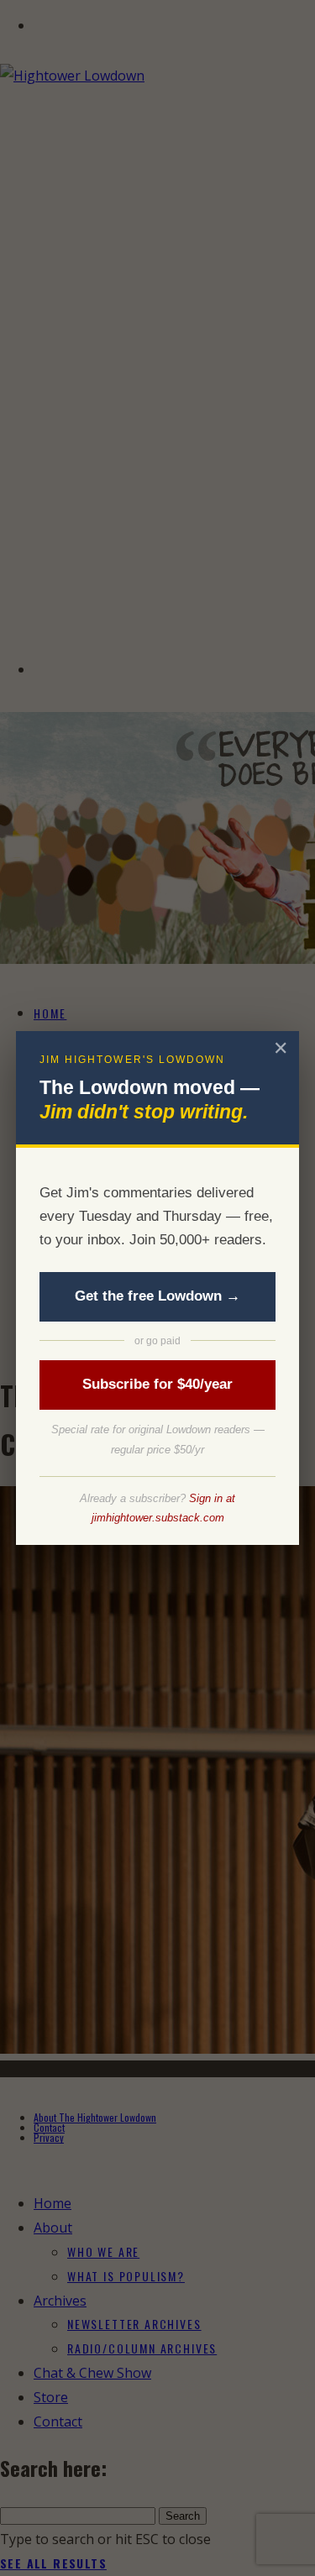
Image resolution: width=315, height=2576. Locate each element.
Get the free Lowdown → (157, 1296)
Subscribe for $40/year (157, 1384)
